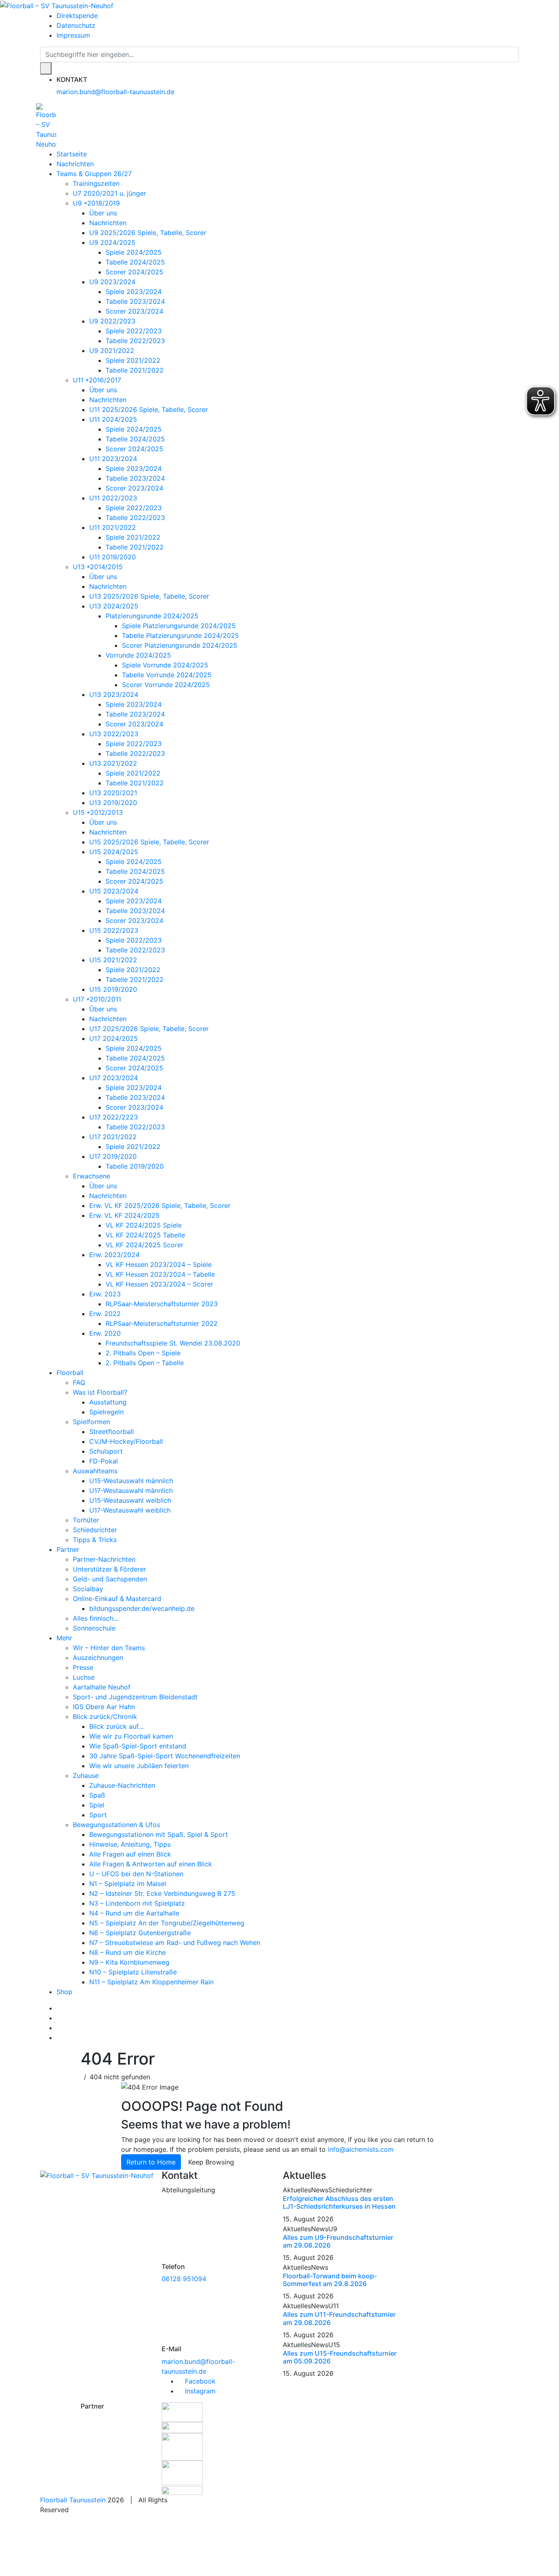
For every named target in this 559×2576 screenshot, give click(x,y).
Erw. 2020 (105, 1333)
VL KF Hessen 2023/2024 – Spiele (159, 1264)
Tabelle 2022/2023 (135, 341)
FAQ (79, 1382)
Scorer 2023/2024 (134, 311)
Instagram (199, 2391)
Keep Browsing (211, 2162)
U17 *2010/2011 (97, 999)
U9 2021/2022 (112, 351)
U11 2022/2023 (113, 498)
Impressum (73, 35)
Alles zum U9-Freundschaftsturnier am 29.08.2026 (338, 2241)
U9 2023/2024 (112, 282)
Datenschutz (76, 25)
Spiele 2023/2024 (134, 292)
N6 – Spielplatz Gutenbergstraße (140, 1933)
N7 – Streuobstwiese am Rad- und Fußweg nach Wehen (175, 1943)
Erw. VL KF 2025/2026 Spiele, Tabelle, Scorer (160, 1205)
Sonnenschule (94, 1628)
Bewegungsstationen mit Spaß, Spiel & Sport (159, 1834)
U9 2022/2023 (112, 321)
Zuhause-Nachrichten (122, 1785)
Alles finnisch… (96, 1618)
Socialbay (88, 1589)
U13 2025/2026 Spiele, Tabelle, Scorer (149, 596)
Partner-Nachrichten (104, 1559)
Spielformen (91, 1422)
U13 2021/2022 (113, 763)
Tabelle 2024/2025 (135, 262)
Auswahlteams (95, 1471)
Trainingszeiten (96, 183)
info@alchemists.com (361, 2149)
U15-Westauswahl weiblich (130, 1500)
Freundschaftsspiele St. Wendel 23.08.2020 (173, 1343)
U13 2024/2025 (114, 606)
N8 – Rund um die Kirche (127, 1952)
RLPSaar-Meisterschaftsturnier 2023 (162, 1304)
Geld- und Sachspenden (110, 1579)
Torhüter (86, 1520)
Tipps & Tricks (95, 1540)
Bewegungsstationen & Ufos (116, 1825)
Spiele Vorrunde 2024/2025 (165, 665)
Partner (68, 1549)
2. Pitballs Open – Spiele (143, 1353)
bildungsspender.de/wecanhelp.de (142, 1608)
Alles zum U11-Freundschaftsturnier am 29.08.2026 (339, 2318)
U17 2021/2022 (113, 1137)
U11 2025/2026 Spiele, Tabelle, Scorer (149, 409)
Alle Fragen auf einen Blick (130, 1854)
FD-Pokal (104, 1461)
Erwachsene (91, 1176)
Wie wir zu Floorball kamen (131, 1736)
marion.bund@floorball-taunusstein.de (115, 92)
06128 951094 (184, 2279)
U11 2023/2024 (113, 459)
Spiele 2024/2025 (134, 252)
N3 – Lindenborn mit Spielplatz (137, 1903)
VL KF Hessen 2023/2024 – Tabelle (160, 1274)
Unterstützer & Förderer (109, 1569)
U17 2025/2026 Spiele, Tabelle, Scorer (149, 1029)
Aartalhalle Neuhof (102, 1687)
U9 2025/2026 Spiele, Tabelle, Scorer (148, 233)
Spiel (97, 1805)
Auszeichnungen (98, 1658)
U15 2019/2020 (113, 989)
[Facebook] (59, 2008)
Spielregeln (106, 1412)
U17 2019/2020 (113, 1156)
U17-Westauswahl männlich (131, 1490)
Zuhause (86, 1775)
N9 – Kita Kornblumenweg (129, 1962)
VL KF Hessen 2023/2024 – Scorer (159, 1284)
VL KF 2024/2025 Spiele (144, 1225)
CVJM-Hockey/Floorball (126, 1441)
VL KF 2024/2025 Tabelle (145, 1235)
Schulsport (106, 1451)
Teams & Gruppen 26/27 (94, 174)
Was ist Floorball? (100, 1392)
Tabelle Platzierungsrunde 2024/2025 (180, 636)
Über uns (103, 213)
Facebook (199, 2381)
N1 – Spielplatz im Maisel (128, 1884)
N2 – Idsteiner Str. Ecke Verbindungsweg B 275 (162, 1893)
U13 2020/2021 (113, 793)
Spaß (97, 1795)
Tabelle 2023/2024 (135, 301)
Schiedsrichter (95, 1530)
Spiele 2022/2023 (134, 331)
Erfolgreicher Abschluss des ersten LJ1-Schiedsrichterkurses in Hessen (339, 2202)
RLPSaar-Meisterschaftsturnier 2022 (162, 1323)
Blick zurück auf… (116, 1726)
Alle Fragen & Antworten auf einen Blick (151, 1864)
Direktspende (77, 16)
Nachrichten (75, 164)
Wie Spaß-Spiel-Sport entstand (138, 1746)
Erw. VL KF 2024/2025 (124, 1215)
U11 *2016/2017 (97, 380)
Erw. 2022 (105, 1314)
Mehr (64, 1638)
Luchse (84, 1677)
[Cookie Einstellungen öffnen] (61, 2544)
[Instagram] (59, 2018)
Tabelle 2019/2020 (135, 1166)
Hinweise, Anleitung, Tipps (130, 1844)
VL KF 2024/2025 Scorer (144, 1245)
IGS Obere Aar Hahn (104, 1707)
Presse (83, 1667)
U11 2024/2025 (113, 419)
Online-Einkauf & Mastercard (117, 1599)
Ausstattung (108, 1402)
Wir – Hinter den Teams (109, 1648)
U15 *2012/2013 (98, 812)
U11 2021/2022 (113, 527)
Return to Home (151, 2162)
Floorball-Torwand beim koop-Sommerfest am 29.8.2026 (330, 2280)
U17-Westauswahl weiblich (130, 1510)
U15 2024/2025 (114, 852)
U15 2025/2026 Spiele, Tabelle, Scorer (149, 842)
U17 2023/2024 (114, 1078)
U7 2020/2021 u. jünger (109, 193)
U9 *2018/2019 (96, 203)
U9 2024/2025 (112, 242)
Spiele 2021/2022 (133, 360)
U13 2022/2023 (114, 734)
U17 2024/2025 (114, 1038)
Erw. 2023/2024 (114, 1255)
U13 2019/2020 (113, 803)
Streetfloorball (112, 1432)
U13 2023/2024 (114, 694)
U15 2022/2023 (114, 930)
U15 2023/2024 (114, 891)
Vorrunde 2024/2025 (138, 655)
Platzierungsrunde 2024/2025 (152, 616)
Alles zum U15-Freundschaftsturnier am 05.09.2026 (340, 2357)
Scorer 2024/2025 (134, 272)
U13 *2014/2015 (98, 567)
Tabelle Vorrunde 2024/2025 (167, 675)
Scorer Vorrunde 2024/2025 (166, 685)
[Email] (59, 2038)
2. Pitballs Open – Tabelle (145, 1363)
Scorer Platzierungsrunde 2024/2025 (180, 645)
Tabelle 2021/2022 (135, 370)
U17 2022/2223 (114, 1117)
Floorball (70, 1373)
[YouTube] (59, 2028)
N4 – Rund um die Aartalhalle (134, 1913)
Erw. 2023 (105, 1294)
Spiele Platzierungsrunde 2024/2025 (179, 626)
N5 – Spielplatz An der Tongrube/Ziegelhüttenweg (167, 1923)
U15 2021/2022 (113, 960)
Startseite (72, 154)
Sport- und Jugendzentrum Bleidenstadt (135, 1697)
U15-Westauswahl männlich (131, 1481)
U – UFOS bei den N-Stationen (136, 1874)
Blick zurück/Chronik (105, 1717)
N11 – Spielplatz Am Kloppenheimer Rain (151, 1982)
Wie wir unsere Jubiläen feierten (139, 1766)
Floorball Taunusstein (73, 2500)
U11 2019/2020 (113, 557)
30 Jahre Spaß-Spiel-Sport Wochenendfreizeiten (165, 1756)
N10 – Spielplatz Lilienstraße (133, 1972)
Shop (64, 1992)
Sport (98, 1815)
